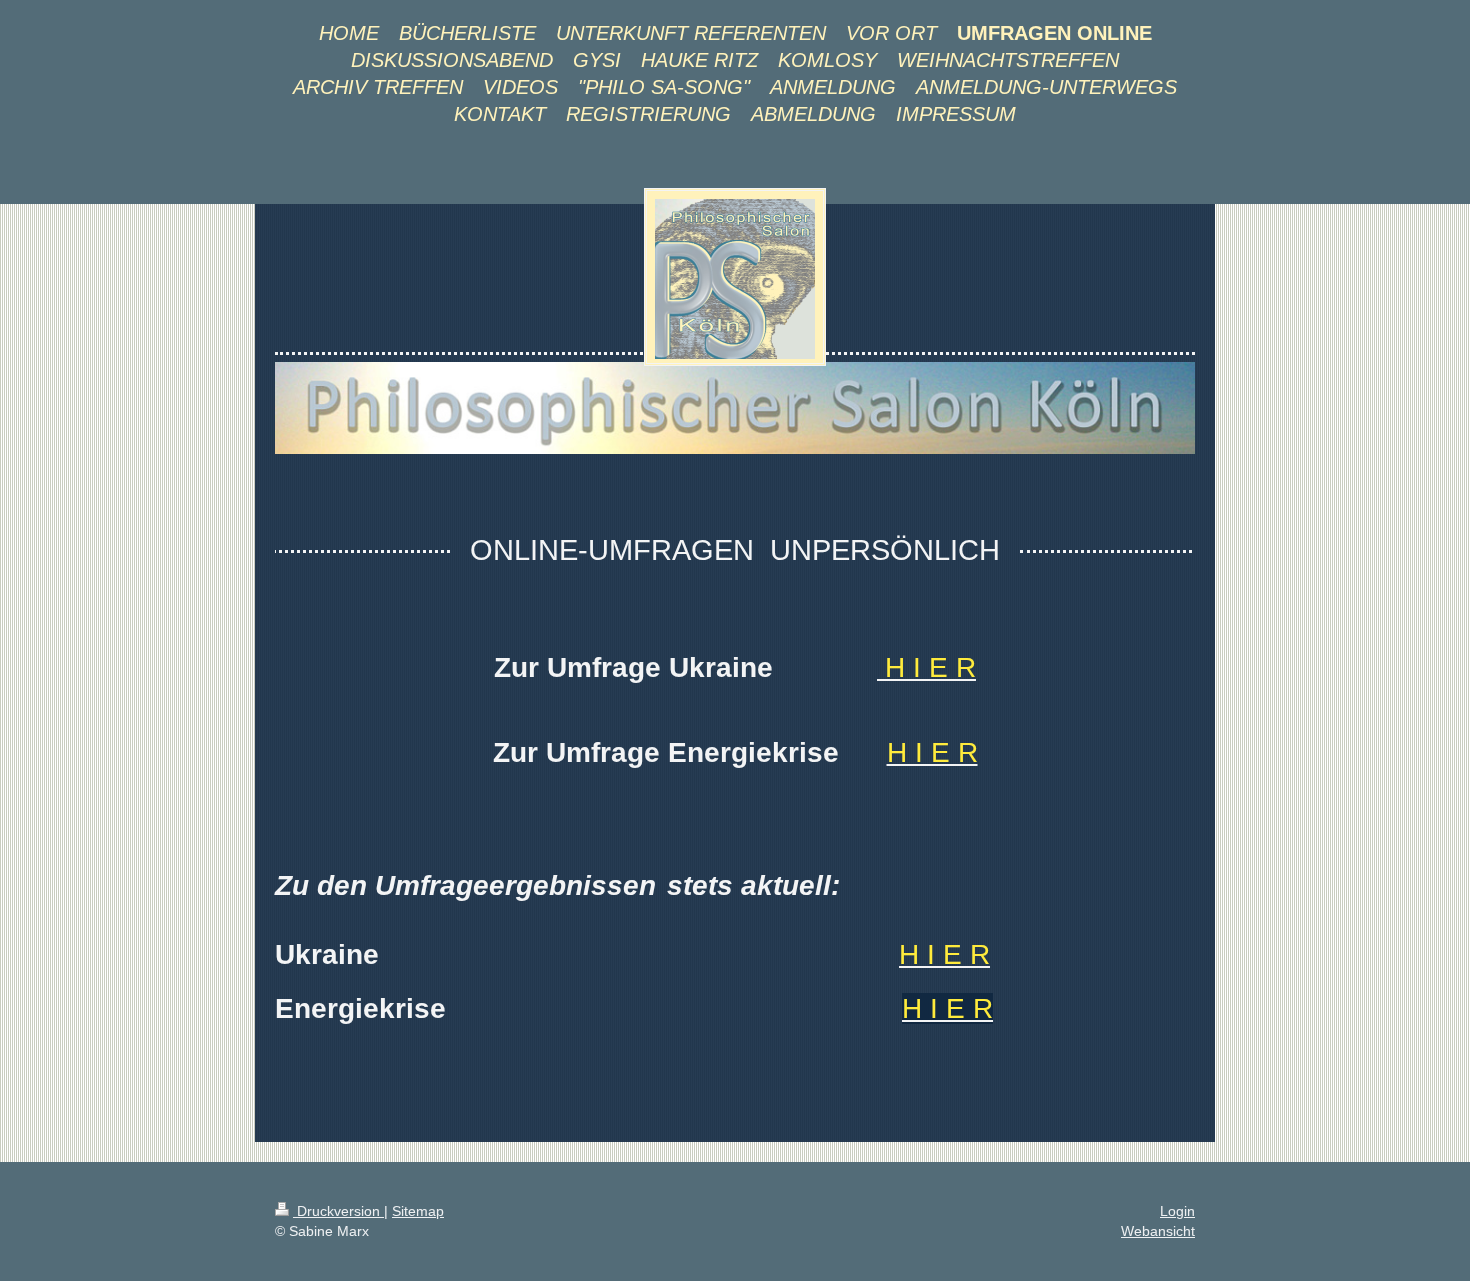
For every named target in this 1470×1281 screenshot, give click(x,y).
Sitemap (418, 1211)
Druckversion (338, 1211)
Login (1177, 1211)
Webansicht (1158, 1231)
